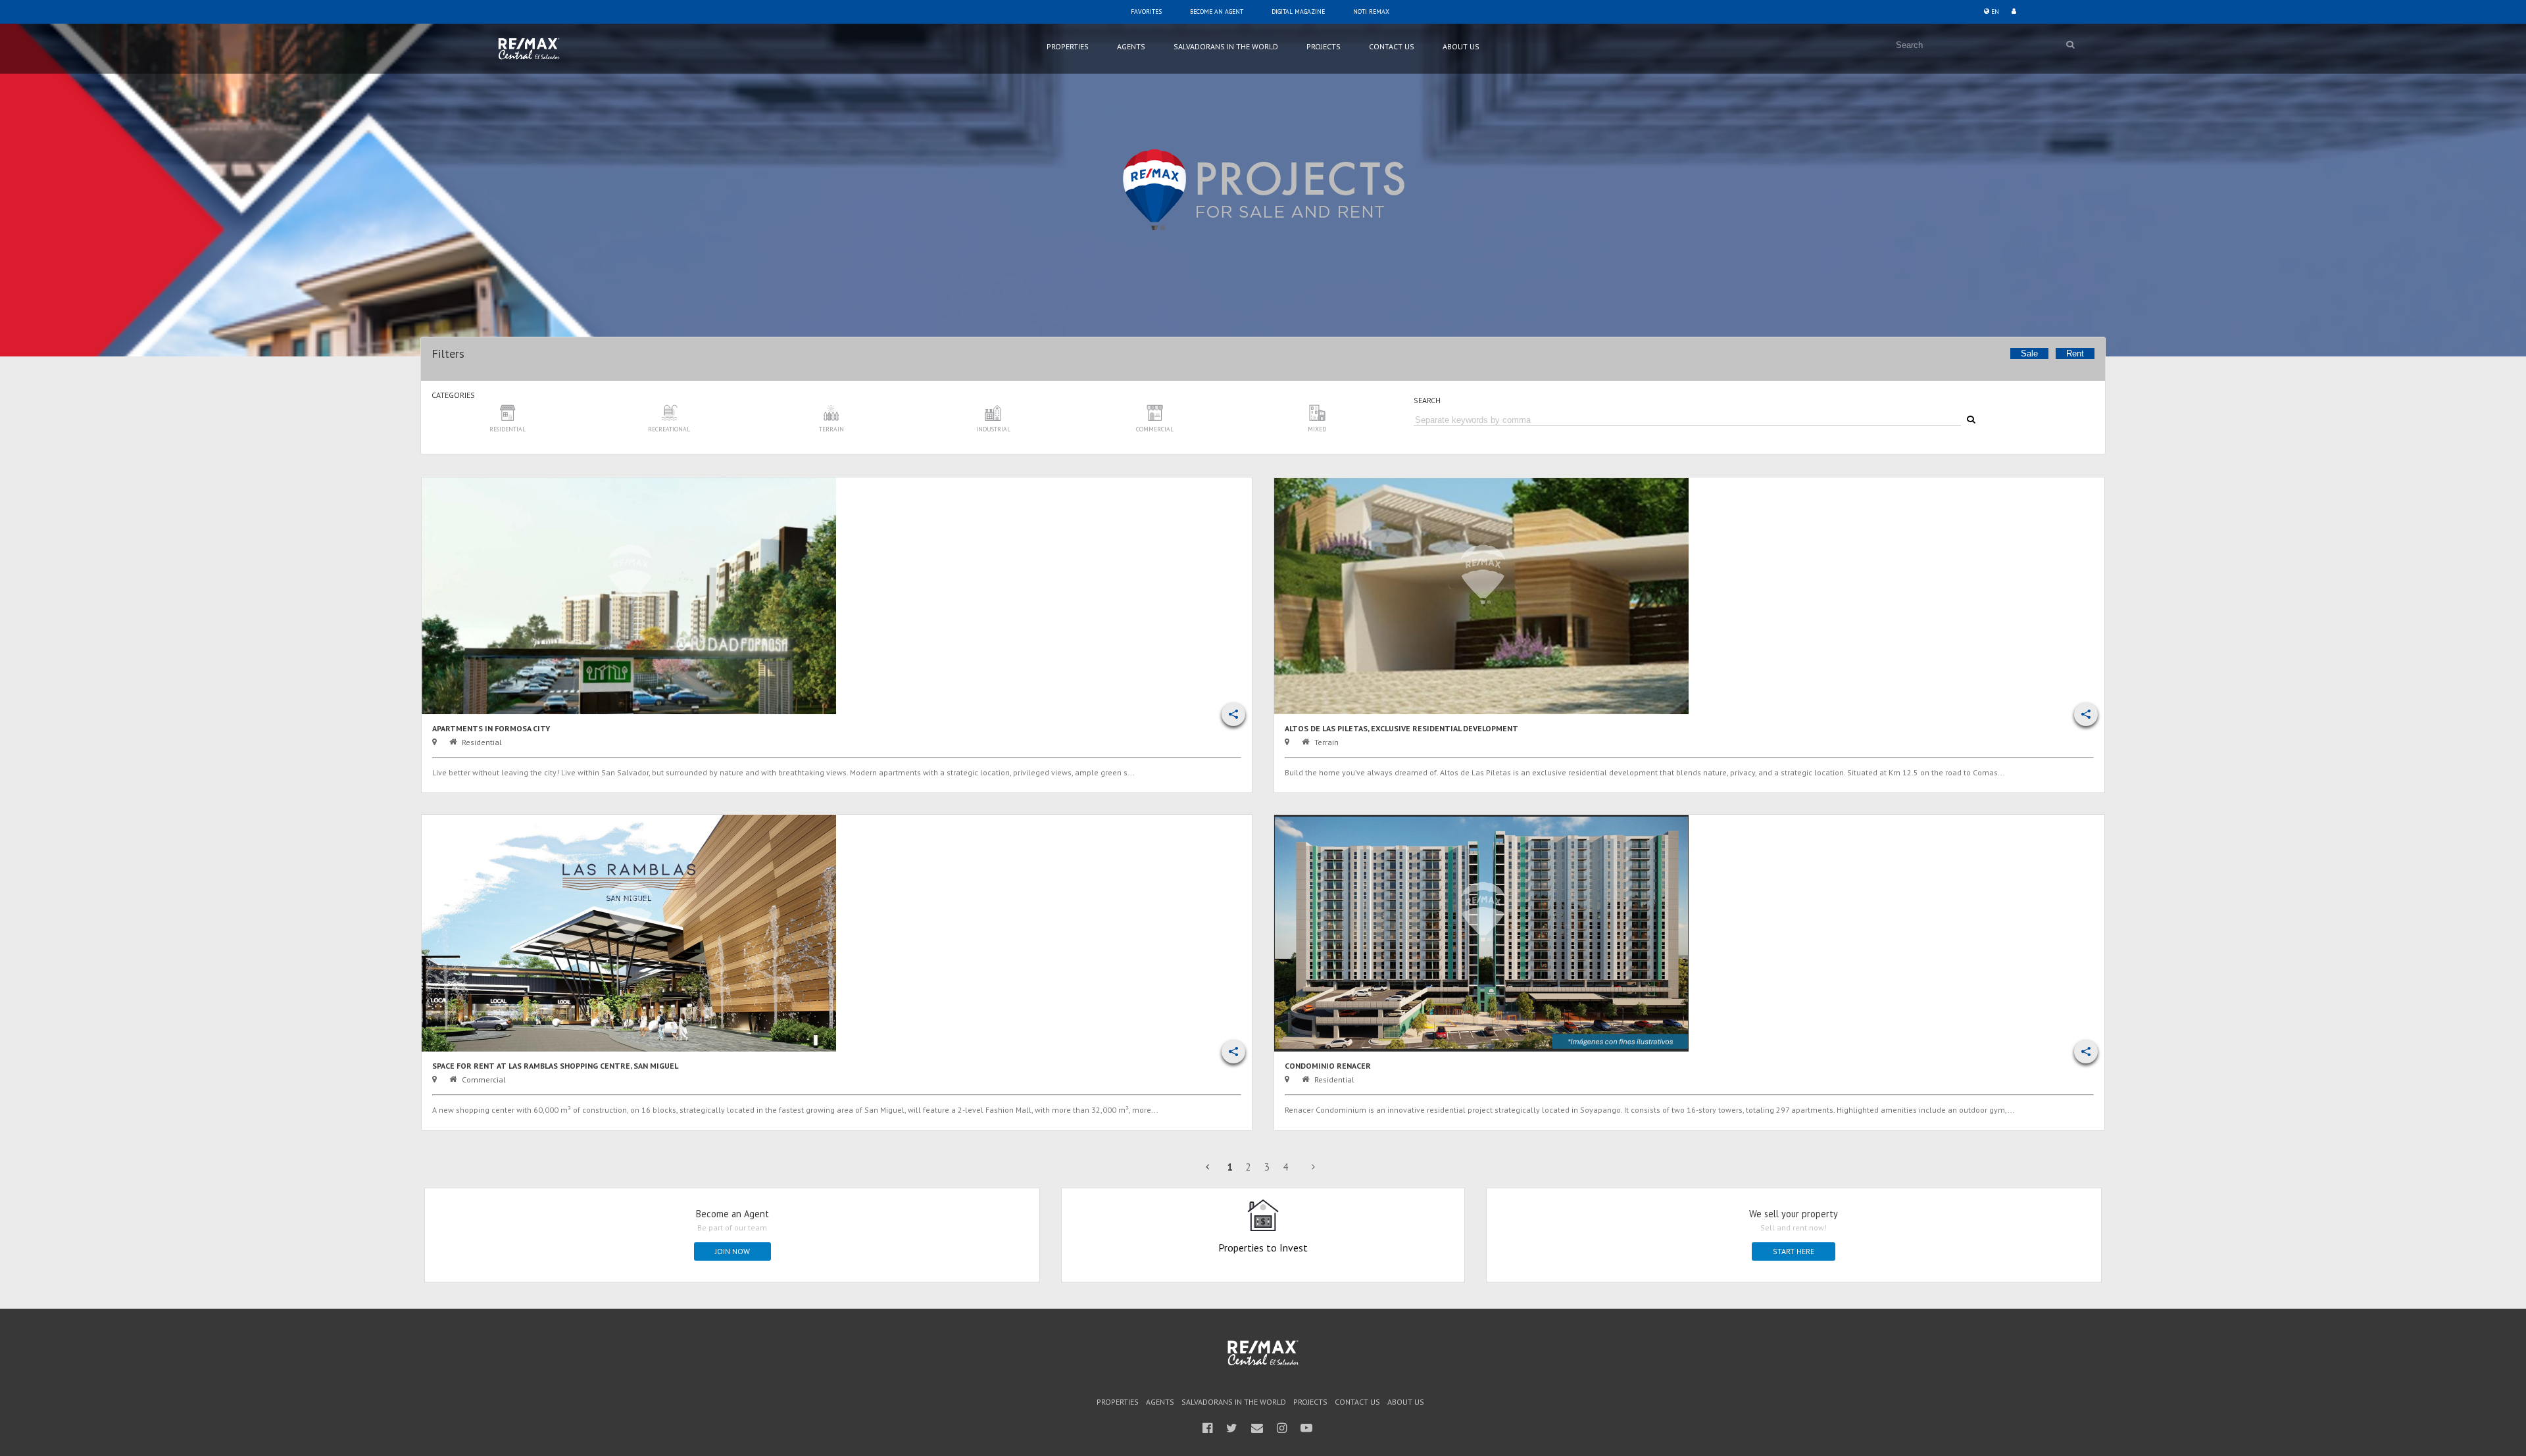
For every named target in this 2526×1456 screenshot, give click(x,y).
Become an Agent (1217, 12)
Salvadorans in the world (1226, 46)
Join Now (732, 1251)
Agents (1131, 46)
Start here (1794, 1251)
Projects (1324, 46)
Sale (2029, 353)
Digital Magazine (1298, 12)
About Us (1461, 46)
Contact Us (1392, 46)
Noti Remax (1371, 12)
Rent (2075, 353)
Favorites (1146, 12)
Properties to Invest (1263, 1247)
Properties (1068, 46)
